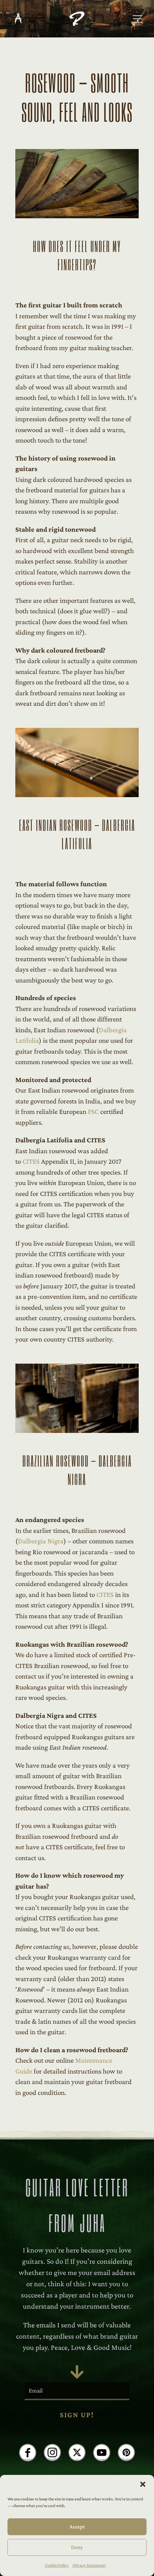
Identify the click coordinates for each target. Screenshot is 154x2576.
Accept (77, 2527)
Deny (77, 2547)
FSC (93, 1111)
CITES (31, 1161)
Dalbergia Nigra (41, 1541)
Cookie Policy (57, 2565)
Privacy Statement (89, 2565)
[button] (143, 2484)
